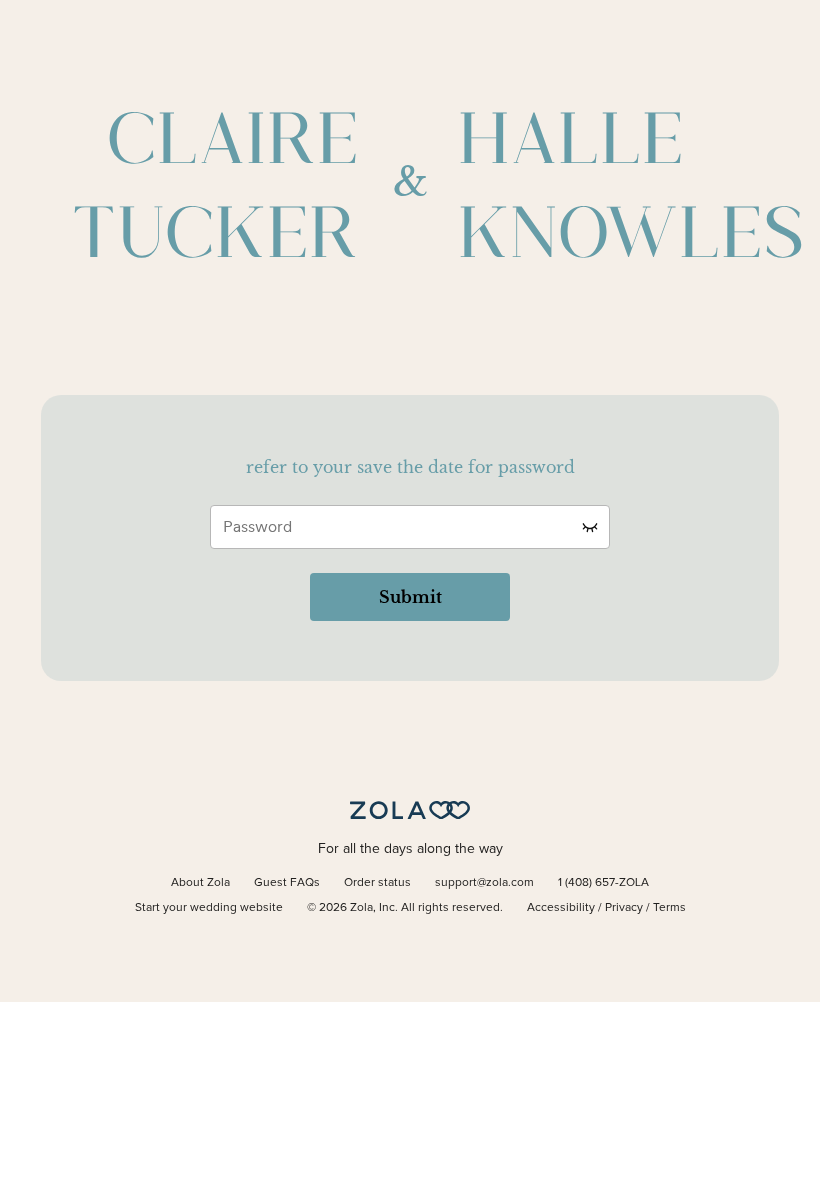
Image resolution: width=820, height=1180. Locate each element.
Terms (669, 908)
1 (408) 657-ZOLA (603, 883)
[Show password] (590, 527)
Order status (377, 883)
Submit (410, 597)
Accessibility (561, 908)
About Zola (200, 883)
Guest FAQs (287, 883)
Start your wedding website (209, 908)
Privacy (624, 908)
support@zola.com (484, 883)
